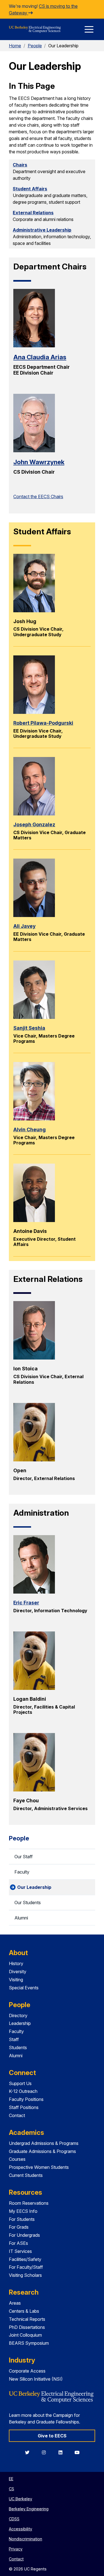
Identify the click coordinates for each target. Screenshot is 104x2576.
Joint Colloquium (25, 2335)
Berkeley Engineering (29, 2509)
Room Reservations (29, 2203)
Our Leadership (34, 1887)
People (35, 46)
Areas (15, 2303)
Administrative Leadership (42, 230)
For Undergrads (24, 2235)
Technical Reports (27, 2319)
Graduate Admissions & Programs (42, 2151)
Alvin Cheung (30, 1130)
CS (12, 2489)
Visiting (16, 1980)
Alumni (21, 1918)
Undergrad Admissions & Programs (44, 2143)
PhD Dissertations (27, 2327)
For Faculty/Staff (26, 2267)
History (16, 1963)
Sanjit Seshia (29, 1028)
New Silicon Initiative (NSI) (36, 2379)
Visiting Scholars (25, 2275)
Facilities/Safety (25, 2259)
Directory (18, 2015)
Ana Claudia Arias (40, 357)
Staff (14, 2039)
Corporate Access (27, 2371)
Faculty (22, 1872)
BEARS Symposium (29, 2343)
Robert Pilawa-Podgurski (43, 723)
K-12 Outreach (23, 2091)
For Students (22, 2219)
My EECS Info (23, 2211)
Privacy (16, 2549)
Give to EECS (52, 2436)
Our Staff (24, 1857)
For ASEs (18, 2243)
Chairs (20, 165)
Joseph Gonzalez (34, 824)
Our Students (28, 1902)
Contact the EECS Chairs (38, 496)
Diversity (18, 1972)
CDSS (14, 2519)
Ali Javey (24, 926)
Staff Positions (24, 2107)
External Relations (33, 213)
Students (18, 2047)
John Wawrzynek (39, 462)
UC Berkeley (21, 2499)
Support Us (20, 2083)
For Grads (19, 2227)
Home (15, 46)
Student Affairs (30, 189)
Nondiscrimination (26, 2539)
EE (11, 2479)
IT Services (20, 2251)
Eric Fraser (26, 1603)
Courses (17, 2159)
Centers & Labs (24, 2311)
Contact (17, 2115)
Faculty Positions (26, 2099)
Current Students (26, 2175)
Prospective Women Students (39, 2167)
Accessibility (21, 2529)
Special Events (24, 1988)
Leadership (20, 2023)
